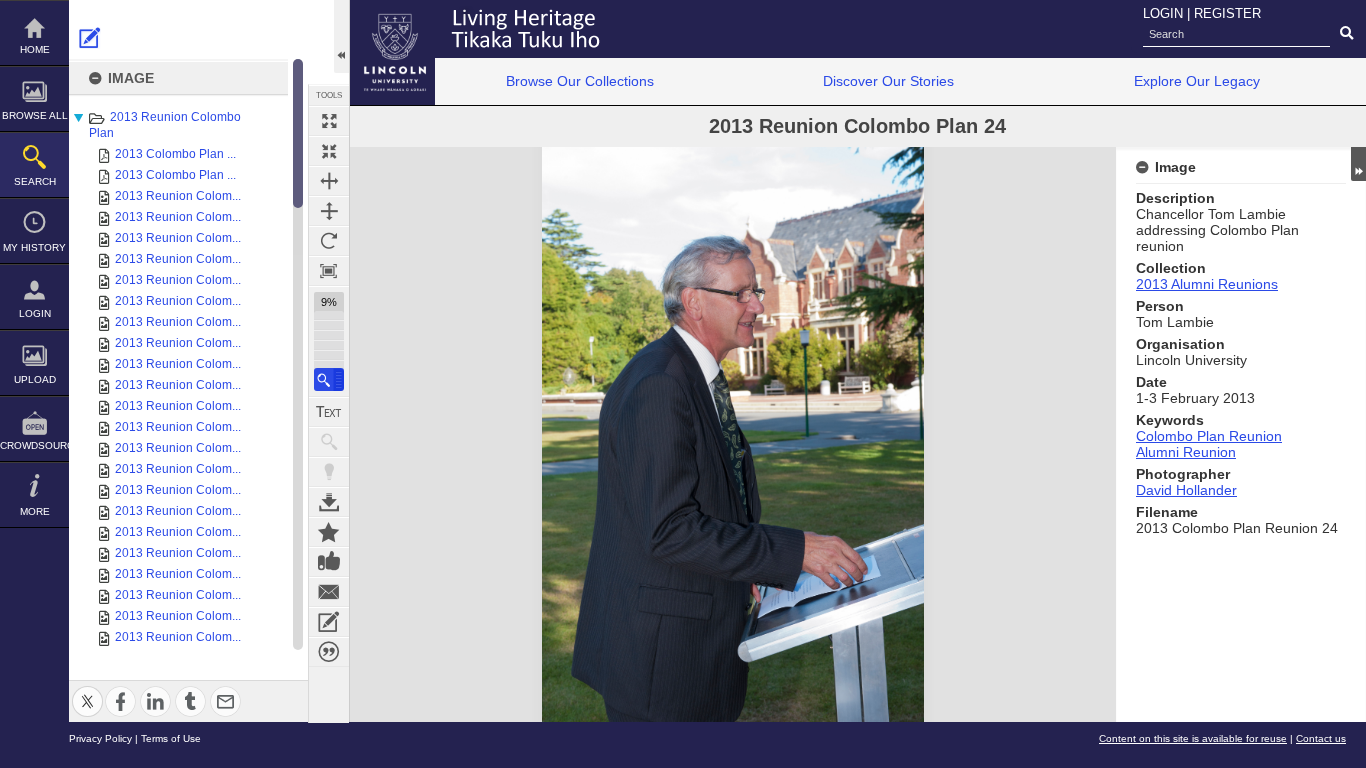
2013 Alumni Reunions (1207, 284)
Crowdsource (34, 445)
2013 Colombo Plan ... (175, 154)
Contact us (1321, 738)
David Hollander (1186, 490)
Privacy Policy (100, 738)
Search (35, 181)
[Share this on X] (87, 689)
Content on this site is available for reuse (1193, 738)
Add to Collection (329, 532)
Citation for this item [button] (329, 652)
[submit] (1346, 34)
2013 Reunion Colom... (178, 196)
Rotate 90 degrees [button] (329, 241)
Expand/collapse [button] (1358, 164)
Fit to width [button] (329, 181)
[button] (329, 379)
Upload (35, 379)
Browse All (35, 115)
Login (35, 313)
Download (329, 502)
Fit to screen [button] (329, 151)
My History (34, 247)
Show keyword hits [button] (329, 442)
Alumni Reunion (1186, 452)
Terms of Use (171, 738)
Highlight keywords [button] (329, 472)
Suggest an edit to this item (90, 38)
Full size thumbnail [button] (329, 121)
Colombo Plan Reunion (1209, 436)
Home (35, 49)
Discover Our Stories (888, 81)
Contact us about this (329, 592)
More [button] (35, 511)
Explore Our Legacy (1197, 81)
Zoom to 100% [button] (329, 271)
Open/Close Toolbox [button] (341, 36)
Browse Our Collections (580, 81)
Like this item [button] (329, 562)
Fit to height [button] (329, 211)
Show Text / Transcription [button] (329, 412)
